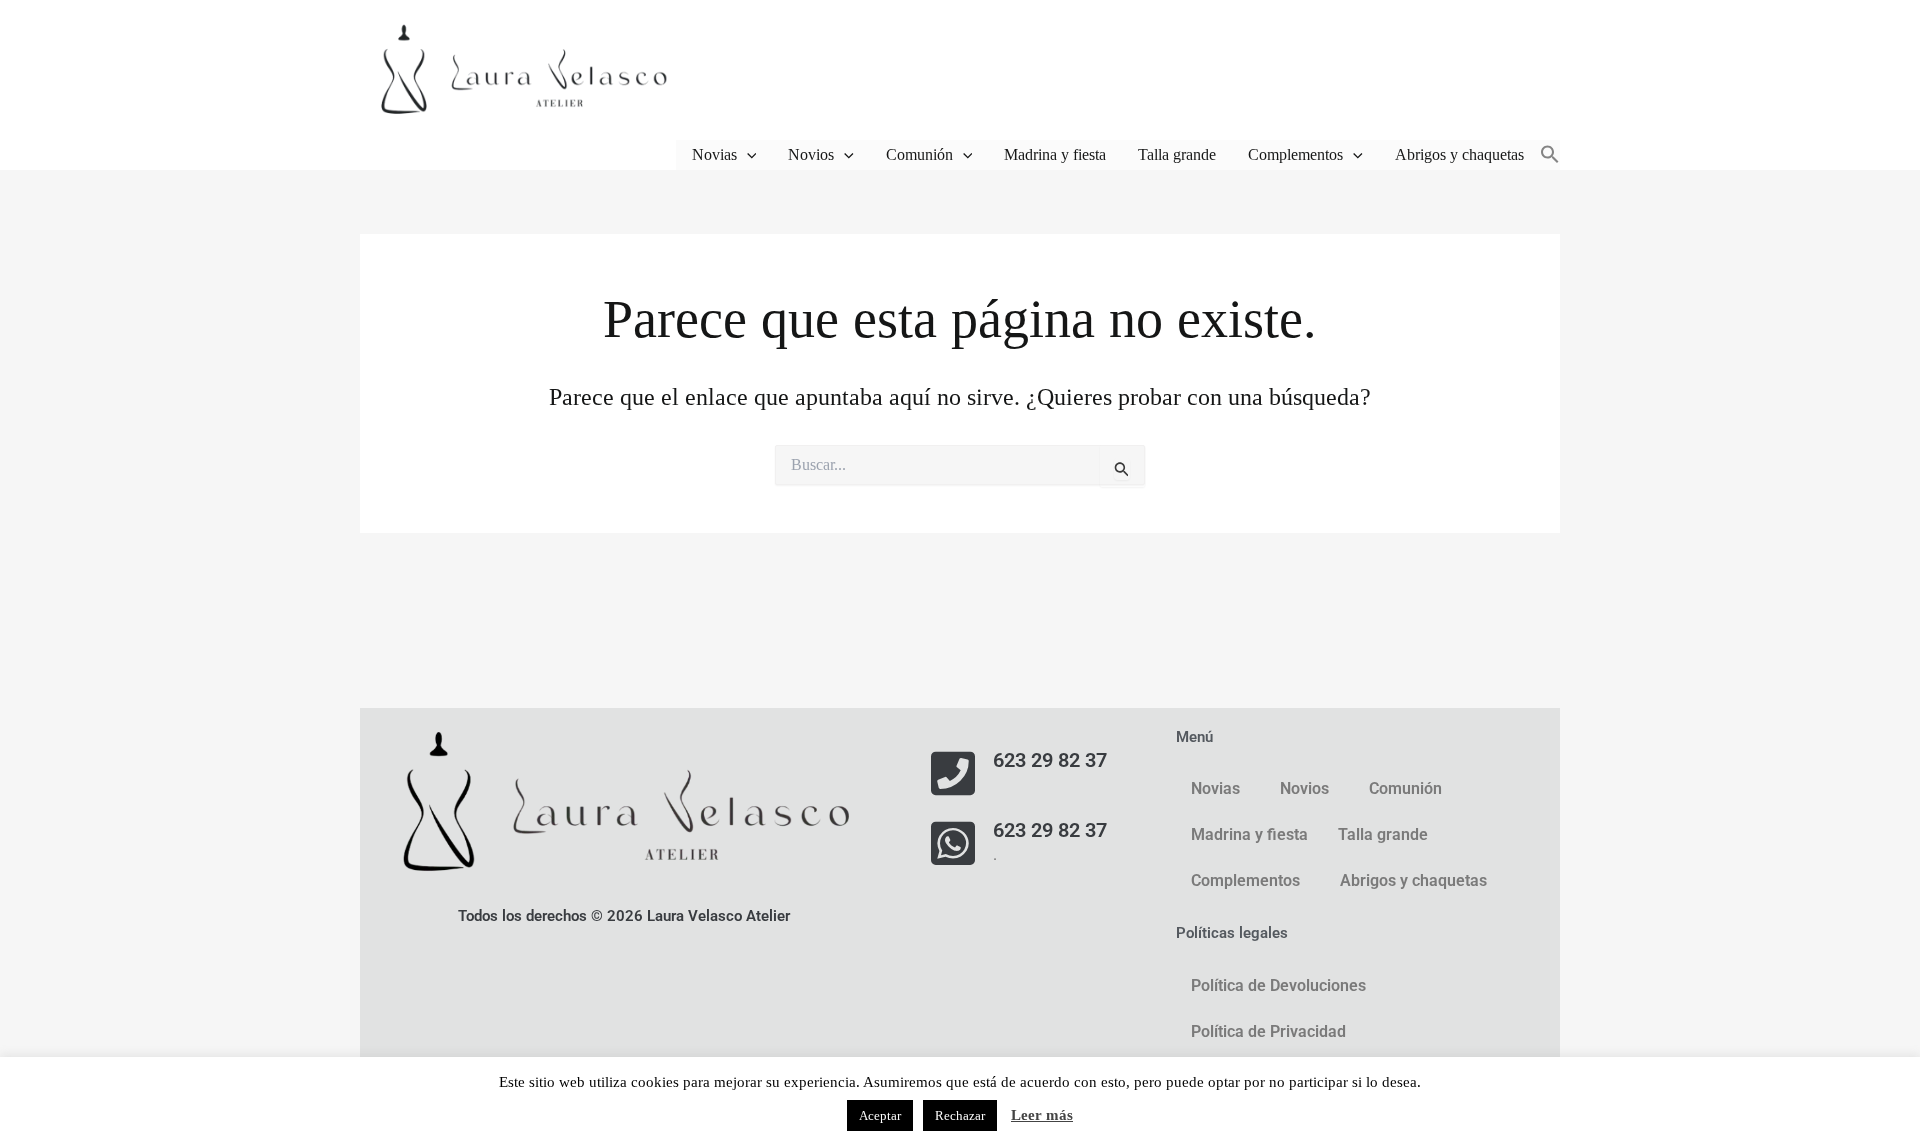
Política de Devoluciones (1278, 985)
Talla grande (1177, 154)
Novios (811, 154)
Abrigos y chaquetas (1459, 154)
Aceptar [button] (880, 1115)
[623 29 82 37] (953, 773)
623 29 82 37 (1050, 760)
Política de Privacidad (1268, 1031)
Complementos (1295, 154)
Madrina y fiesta (1055, 154)
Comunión (919, 154)
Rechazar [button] (960, 1115)
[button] (747, 155)
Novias (714, 154)
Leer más (1042, 1115)
